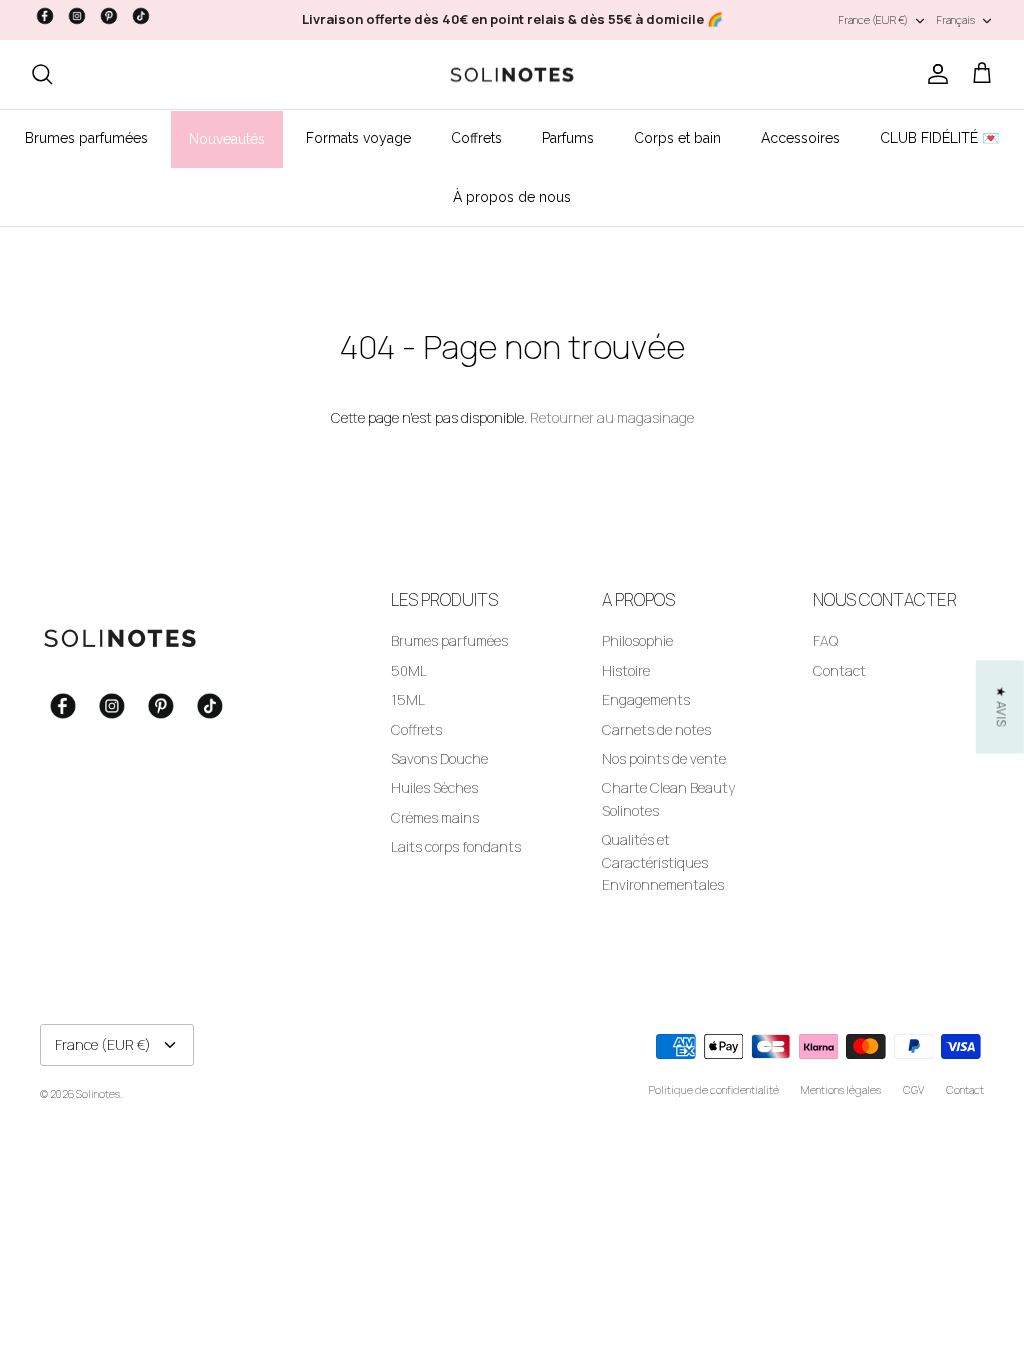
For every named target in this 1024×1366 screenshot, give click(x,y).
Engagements (646, 699)
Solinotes (98, 1093)
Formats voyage (358, 138)
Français (956, 19)
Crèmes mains (435, 817)
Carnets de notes (656, 729)
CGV (913, 1089)
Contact (839, 670)
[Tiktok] (141, 16)
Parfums (568, 138)
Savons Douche (439, 758)
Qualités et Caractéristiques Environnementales (663, 862)
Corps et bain (677, 138)
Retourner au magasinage (612, 417)
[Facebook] (45, 16)
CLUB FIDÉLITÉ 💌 (939, 138)
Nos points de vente (664, 758)
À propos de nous (512, 197)
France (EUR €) (873, 19)
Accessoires (800, 138)
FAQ (825, 640)
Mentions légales (841, 1089)
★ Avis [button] (1001, 706)
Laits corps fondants (456, 846)
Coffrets (476, 138)
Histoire (626, 670)
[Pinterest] (109, 16)
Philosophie (637, 640)
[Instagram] (77, 16)
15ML (408, 699)
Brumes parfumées (86, 138)
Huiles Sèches (434, 787)
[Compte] (934, 74)
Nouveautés (227, 139)
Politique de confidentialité (714, 1089)
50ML (409, 670)
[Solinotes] (512, 75)
